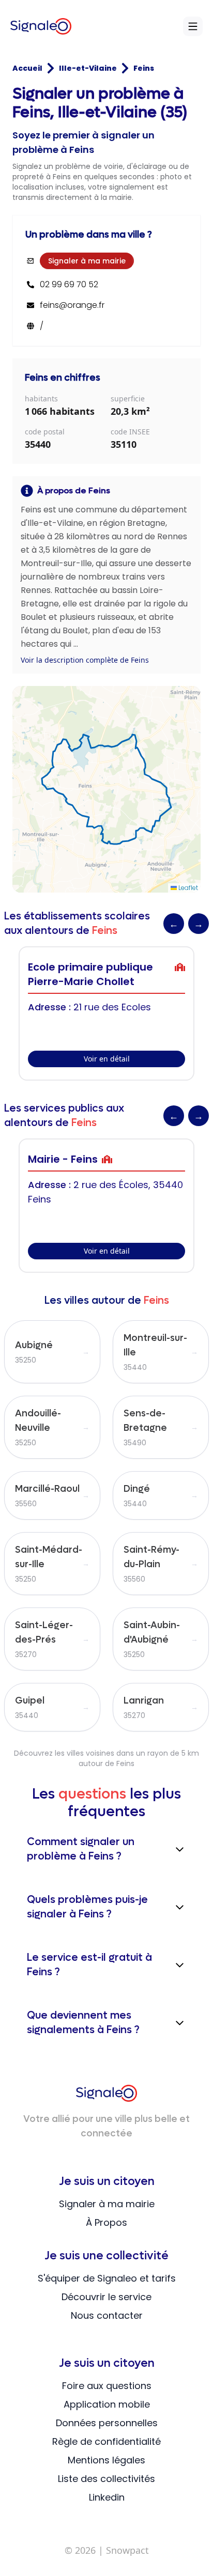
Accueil (27, 68)
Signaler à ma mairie (87, 261)
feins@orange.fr (72, 305)
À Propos (106, 2222)
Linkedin (107, 2497)
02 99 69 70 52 (69, 285)
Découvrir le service (106, 2297)
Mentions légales (106, 2460)
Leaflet (187, 888)
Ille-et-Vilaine (88, 68)
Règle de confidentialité (106, 2441)
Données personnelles (107, 2423)
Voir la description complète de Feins (85, 660)
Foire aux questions (107, 2386)
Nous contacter (107, 2315)
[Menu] (193, 26)
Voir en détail (107, 1059)
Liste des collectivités (106, 2479)
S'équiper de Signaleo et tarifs (107, 2278)
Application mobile (107, 2404)
